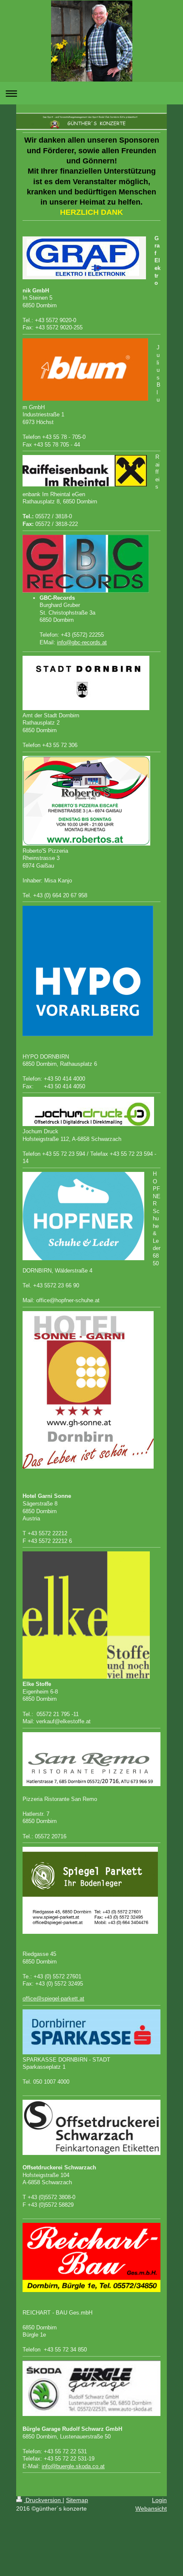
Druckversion (43, 2500)
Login (159, 2500)
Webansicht (151, 2509)
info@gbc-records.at (82, 642)
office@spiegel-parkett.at (53, 1999)
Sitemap (77, 2500)
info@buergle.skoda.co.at (73, 2466)
